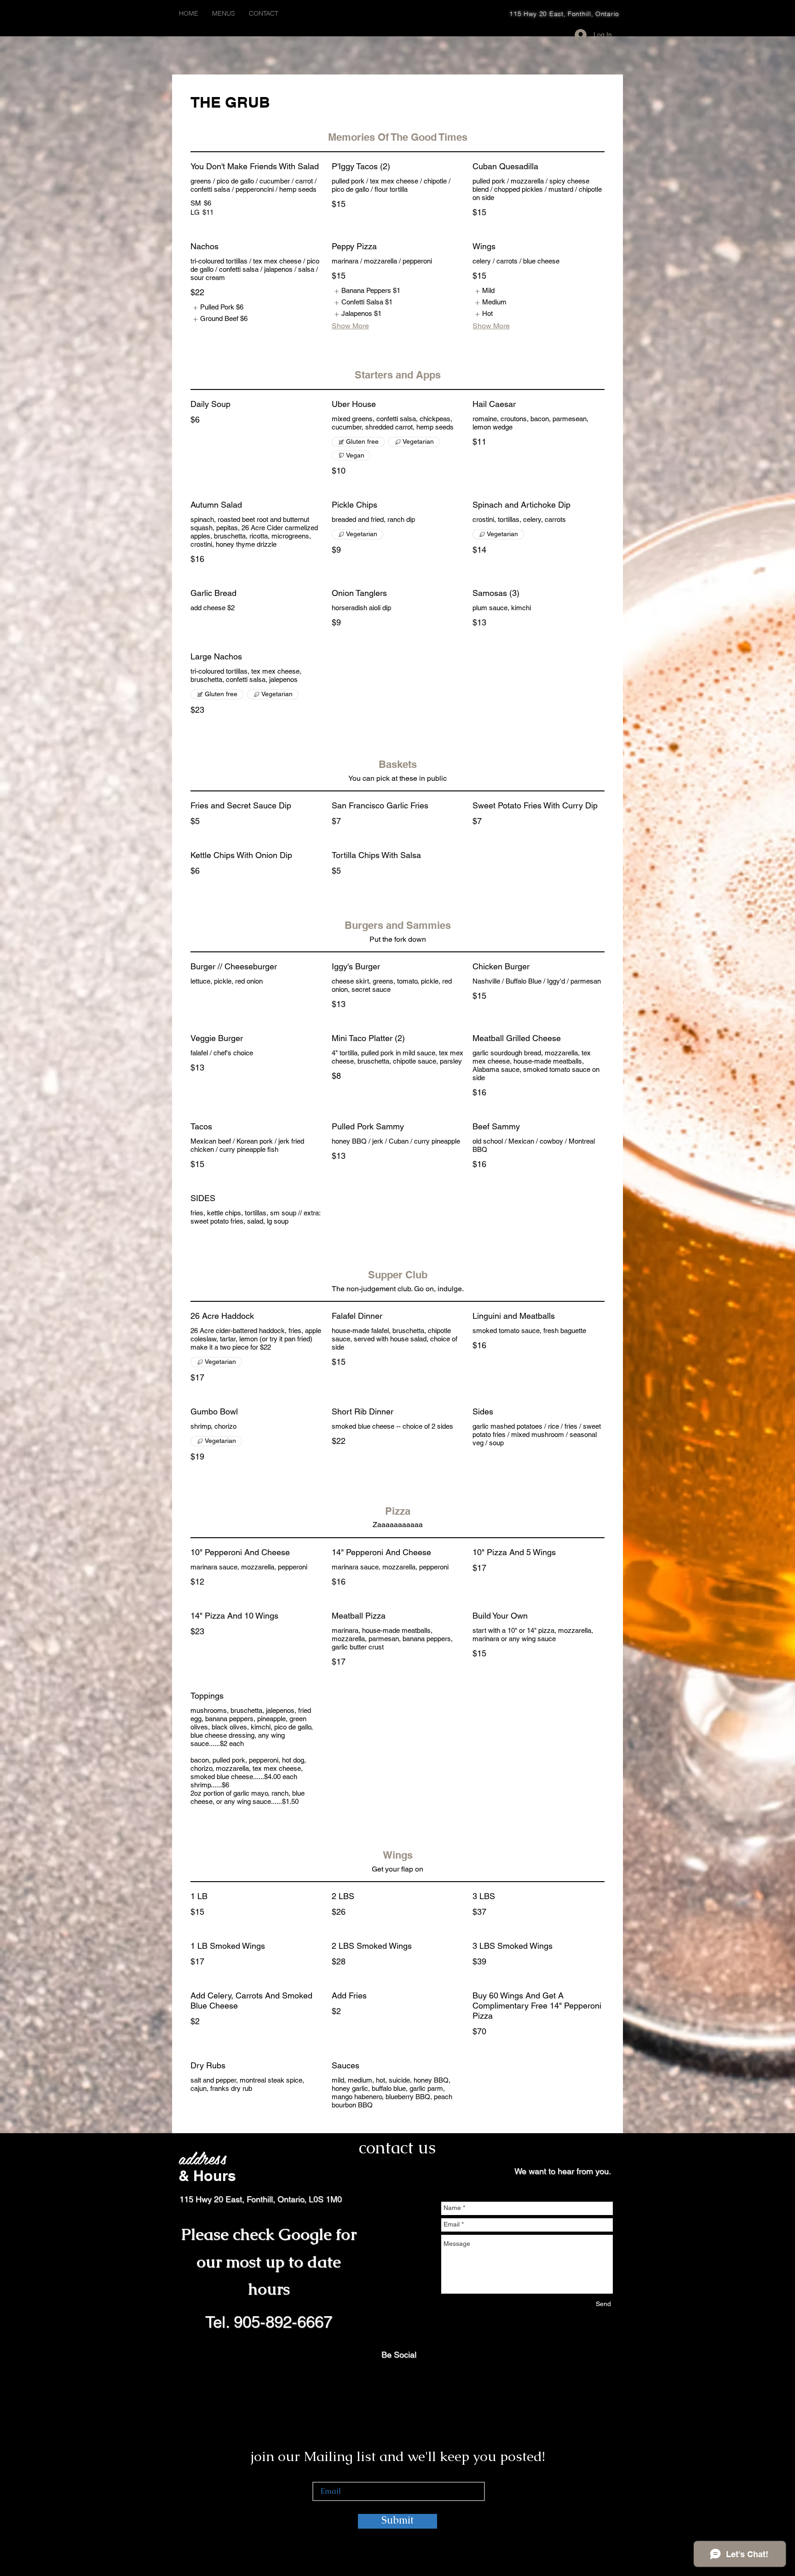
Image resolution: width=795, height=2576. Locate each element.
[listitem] (217, 308)
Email (320, 2471)
